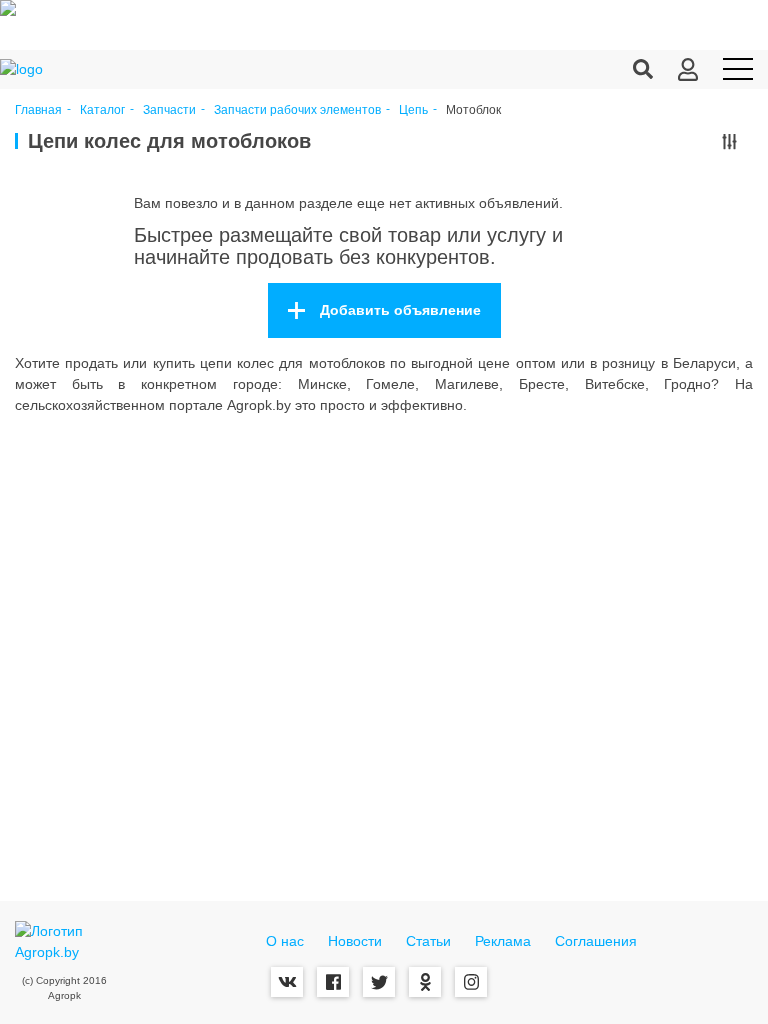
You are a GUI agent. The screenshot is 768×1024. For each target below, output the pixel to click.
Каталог (102, 110)
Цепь (413, 110)
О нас (285, 941)
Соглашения (596, 941)
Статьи (428, 941)
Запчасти (169, 110)
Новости (355, 941)
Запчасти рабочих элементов (297, 110)
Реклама (503, 941)
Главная (38, 110)
